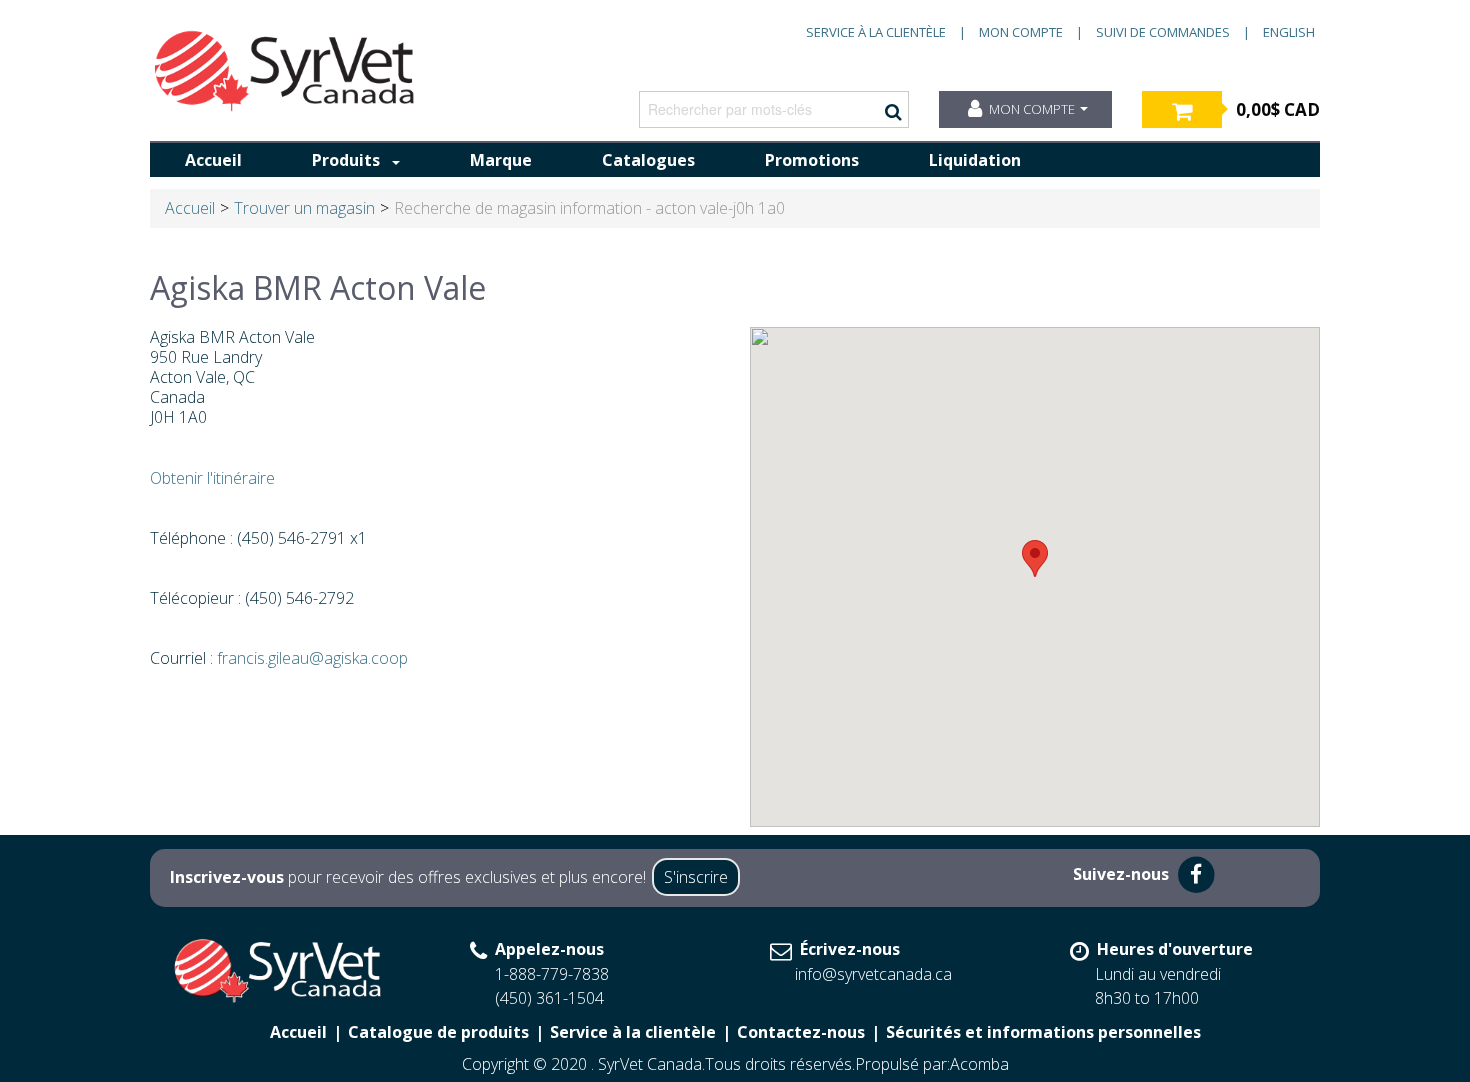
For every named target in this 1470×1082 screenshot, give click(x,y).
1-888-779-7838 (552, 974)
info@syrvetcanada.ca (873, 974)
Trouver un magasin (304, 208)
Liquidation (975, 160)
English (1289, 32)
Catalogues (648, 160)
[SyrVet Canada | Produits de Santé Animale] (285, 71)
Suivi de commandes (1163, 32)
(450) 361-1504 (549, 998)
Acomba (979, 1064)
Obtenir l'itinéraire (212, 478)
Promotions (812, 160)
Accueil (213, 160)
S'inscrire (696, 877)
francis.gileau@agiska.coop (312, 658)
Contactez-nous (801, 1032)
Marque (501, 160)
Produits (346, 160)
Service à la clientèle (876, 32)
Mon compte (1021, 32)
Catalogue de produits (438, 1032)
